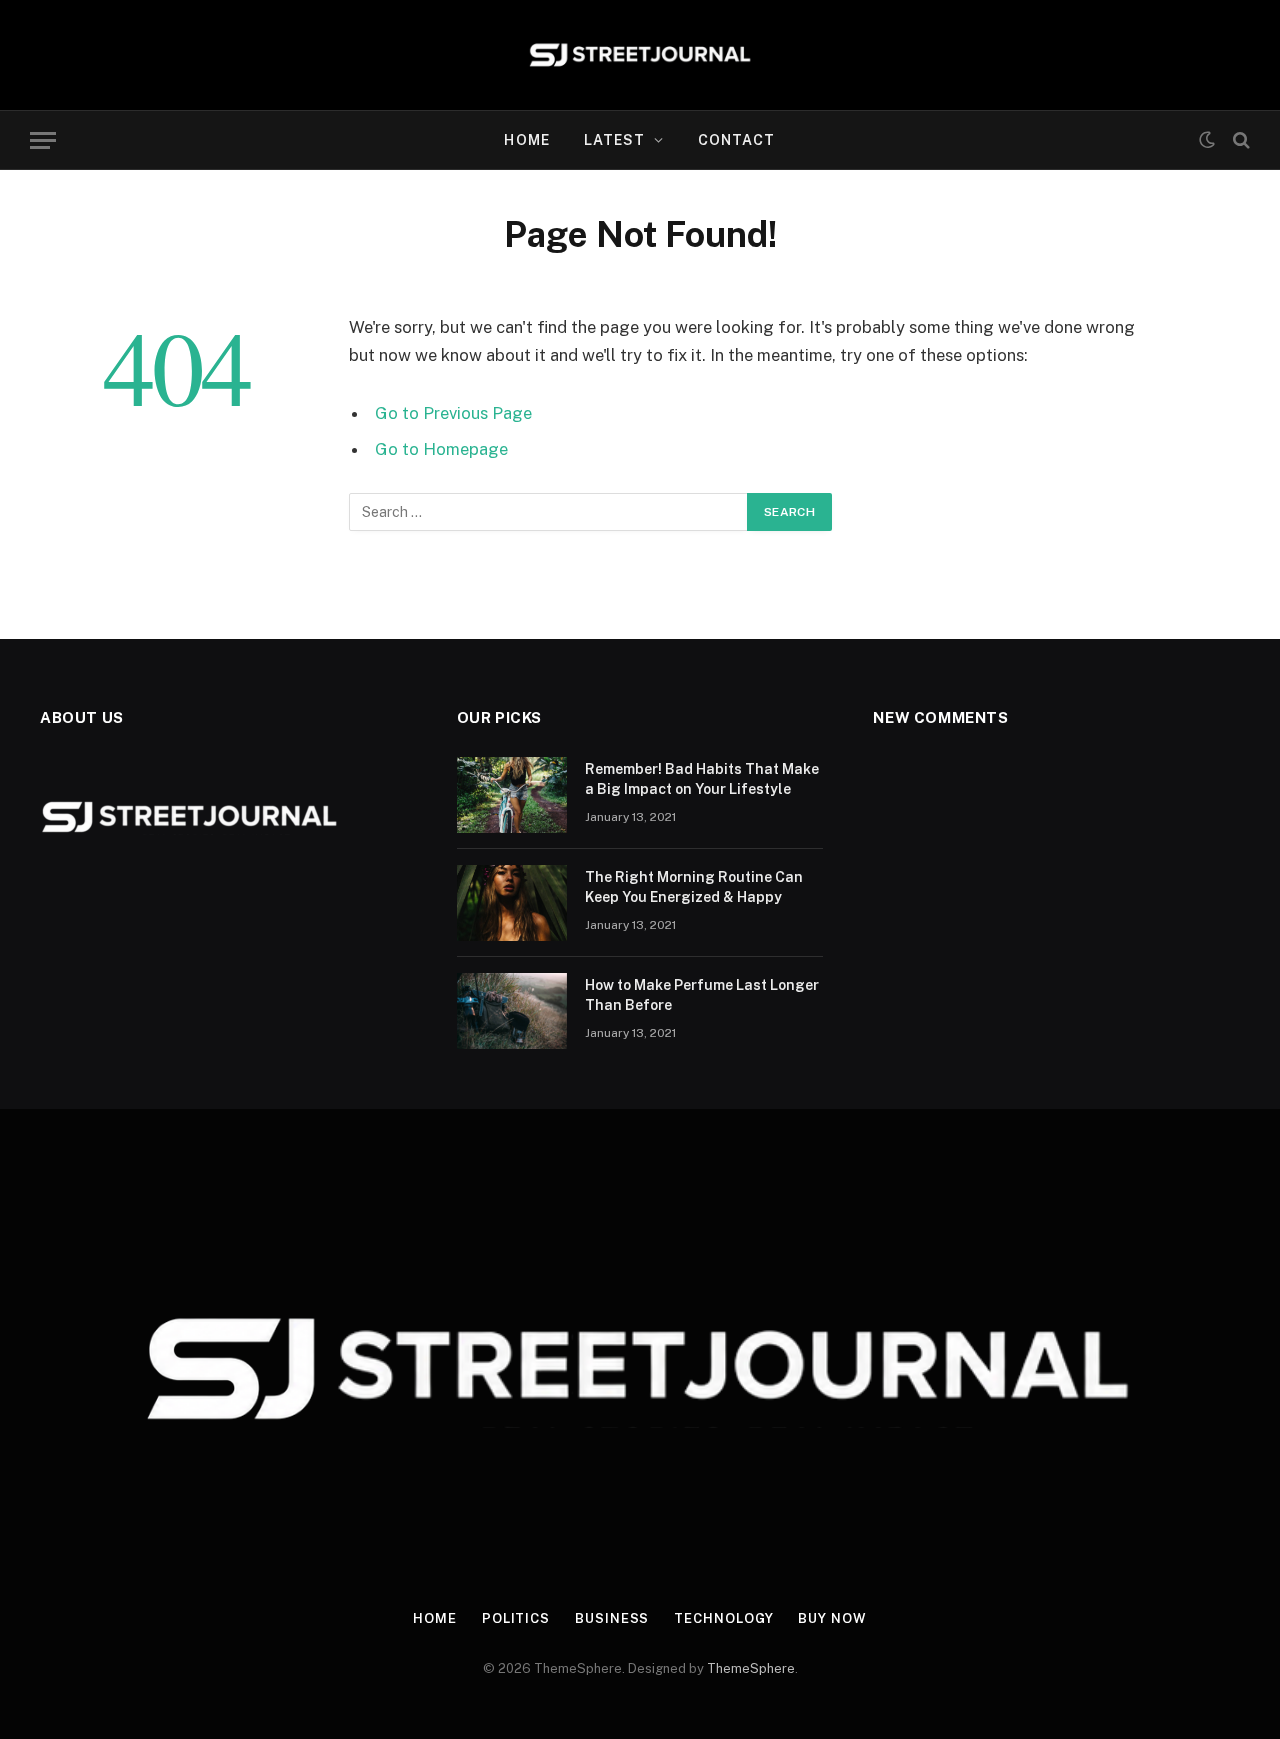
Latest (615, 140)
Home (526, 140)
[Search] (1239, 140)
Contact (737, 140)
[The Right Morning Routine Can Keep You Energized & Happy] (512, 903)
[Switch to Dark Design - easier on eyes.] (1207, 140)
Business (612, 1618)
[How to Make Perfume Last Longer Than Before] (512, 1011)
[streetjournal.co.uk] (640, 55)
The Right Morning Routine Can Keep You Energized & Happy (694, 887)
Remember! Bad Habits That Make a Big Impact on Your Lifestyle (702, 779)
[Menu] (43, 140)
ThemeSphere (751, 1668)
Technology (723, 1618)
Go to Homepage (441, 449)
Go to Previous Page (453, 413)
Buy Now (832, 1618)
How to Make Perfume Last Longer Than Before (702, 995)
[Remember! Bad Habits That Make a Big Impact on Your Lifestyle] (512, 795)
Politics (516, 1618)
